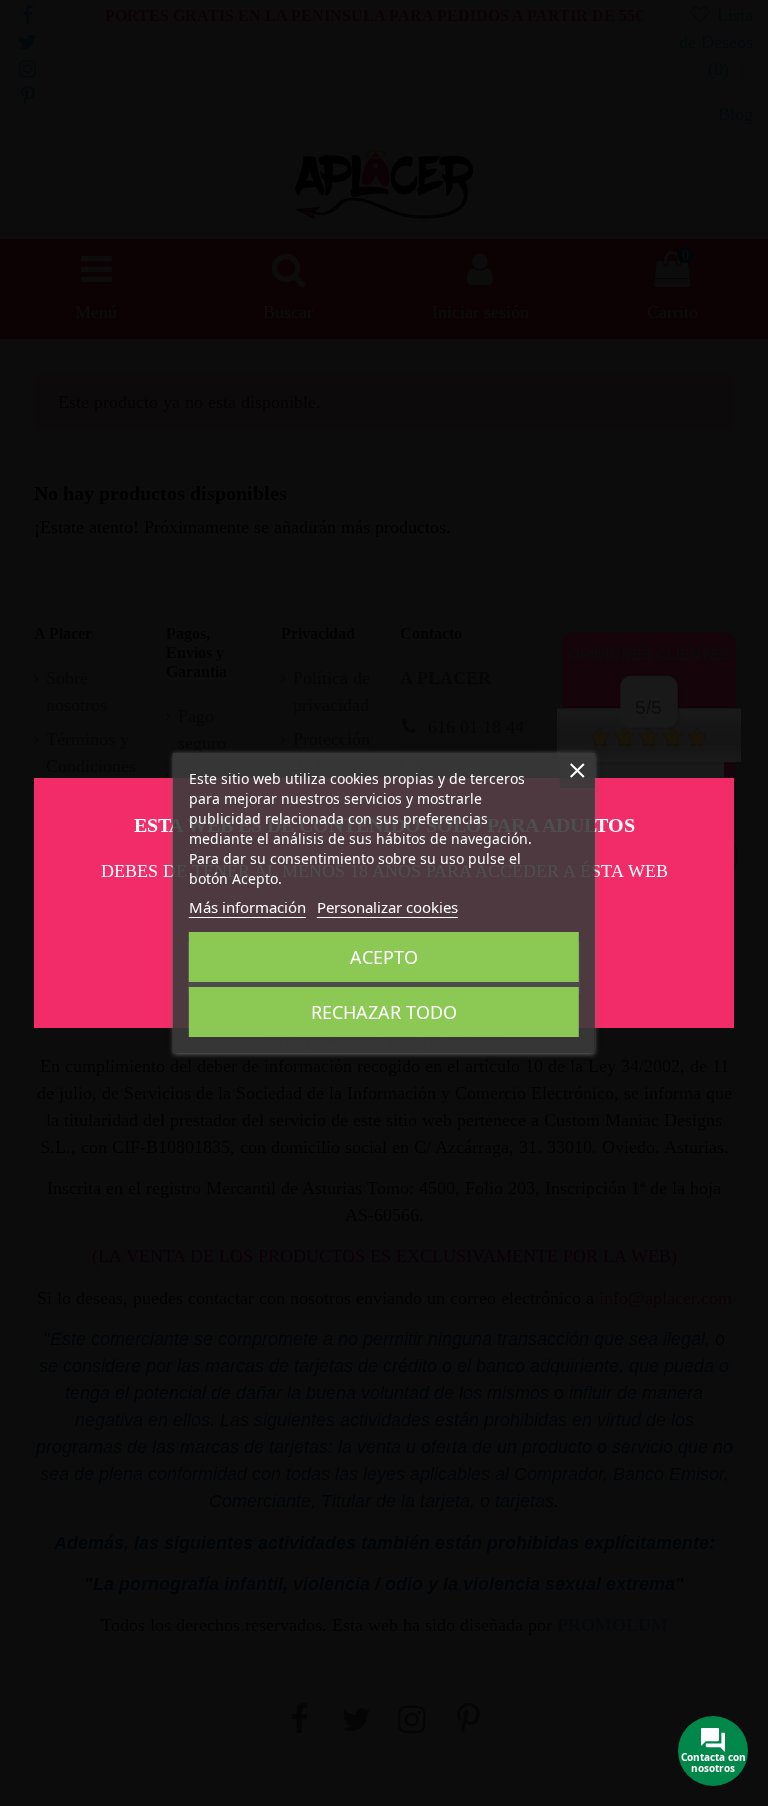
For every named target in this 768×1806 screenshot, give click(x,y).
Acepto (384, 957)
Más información (247, 907)
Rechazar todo (384, 1012)
